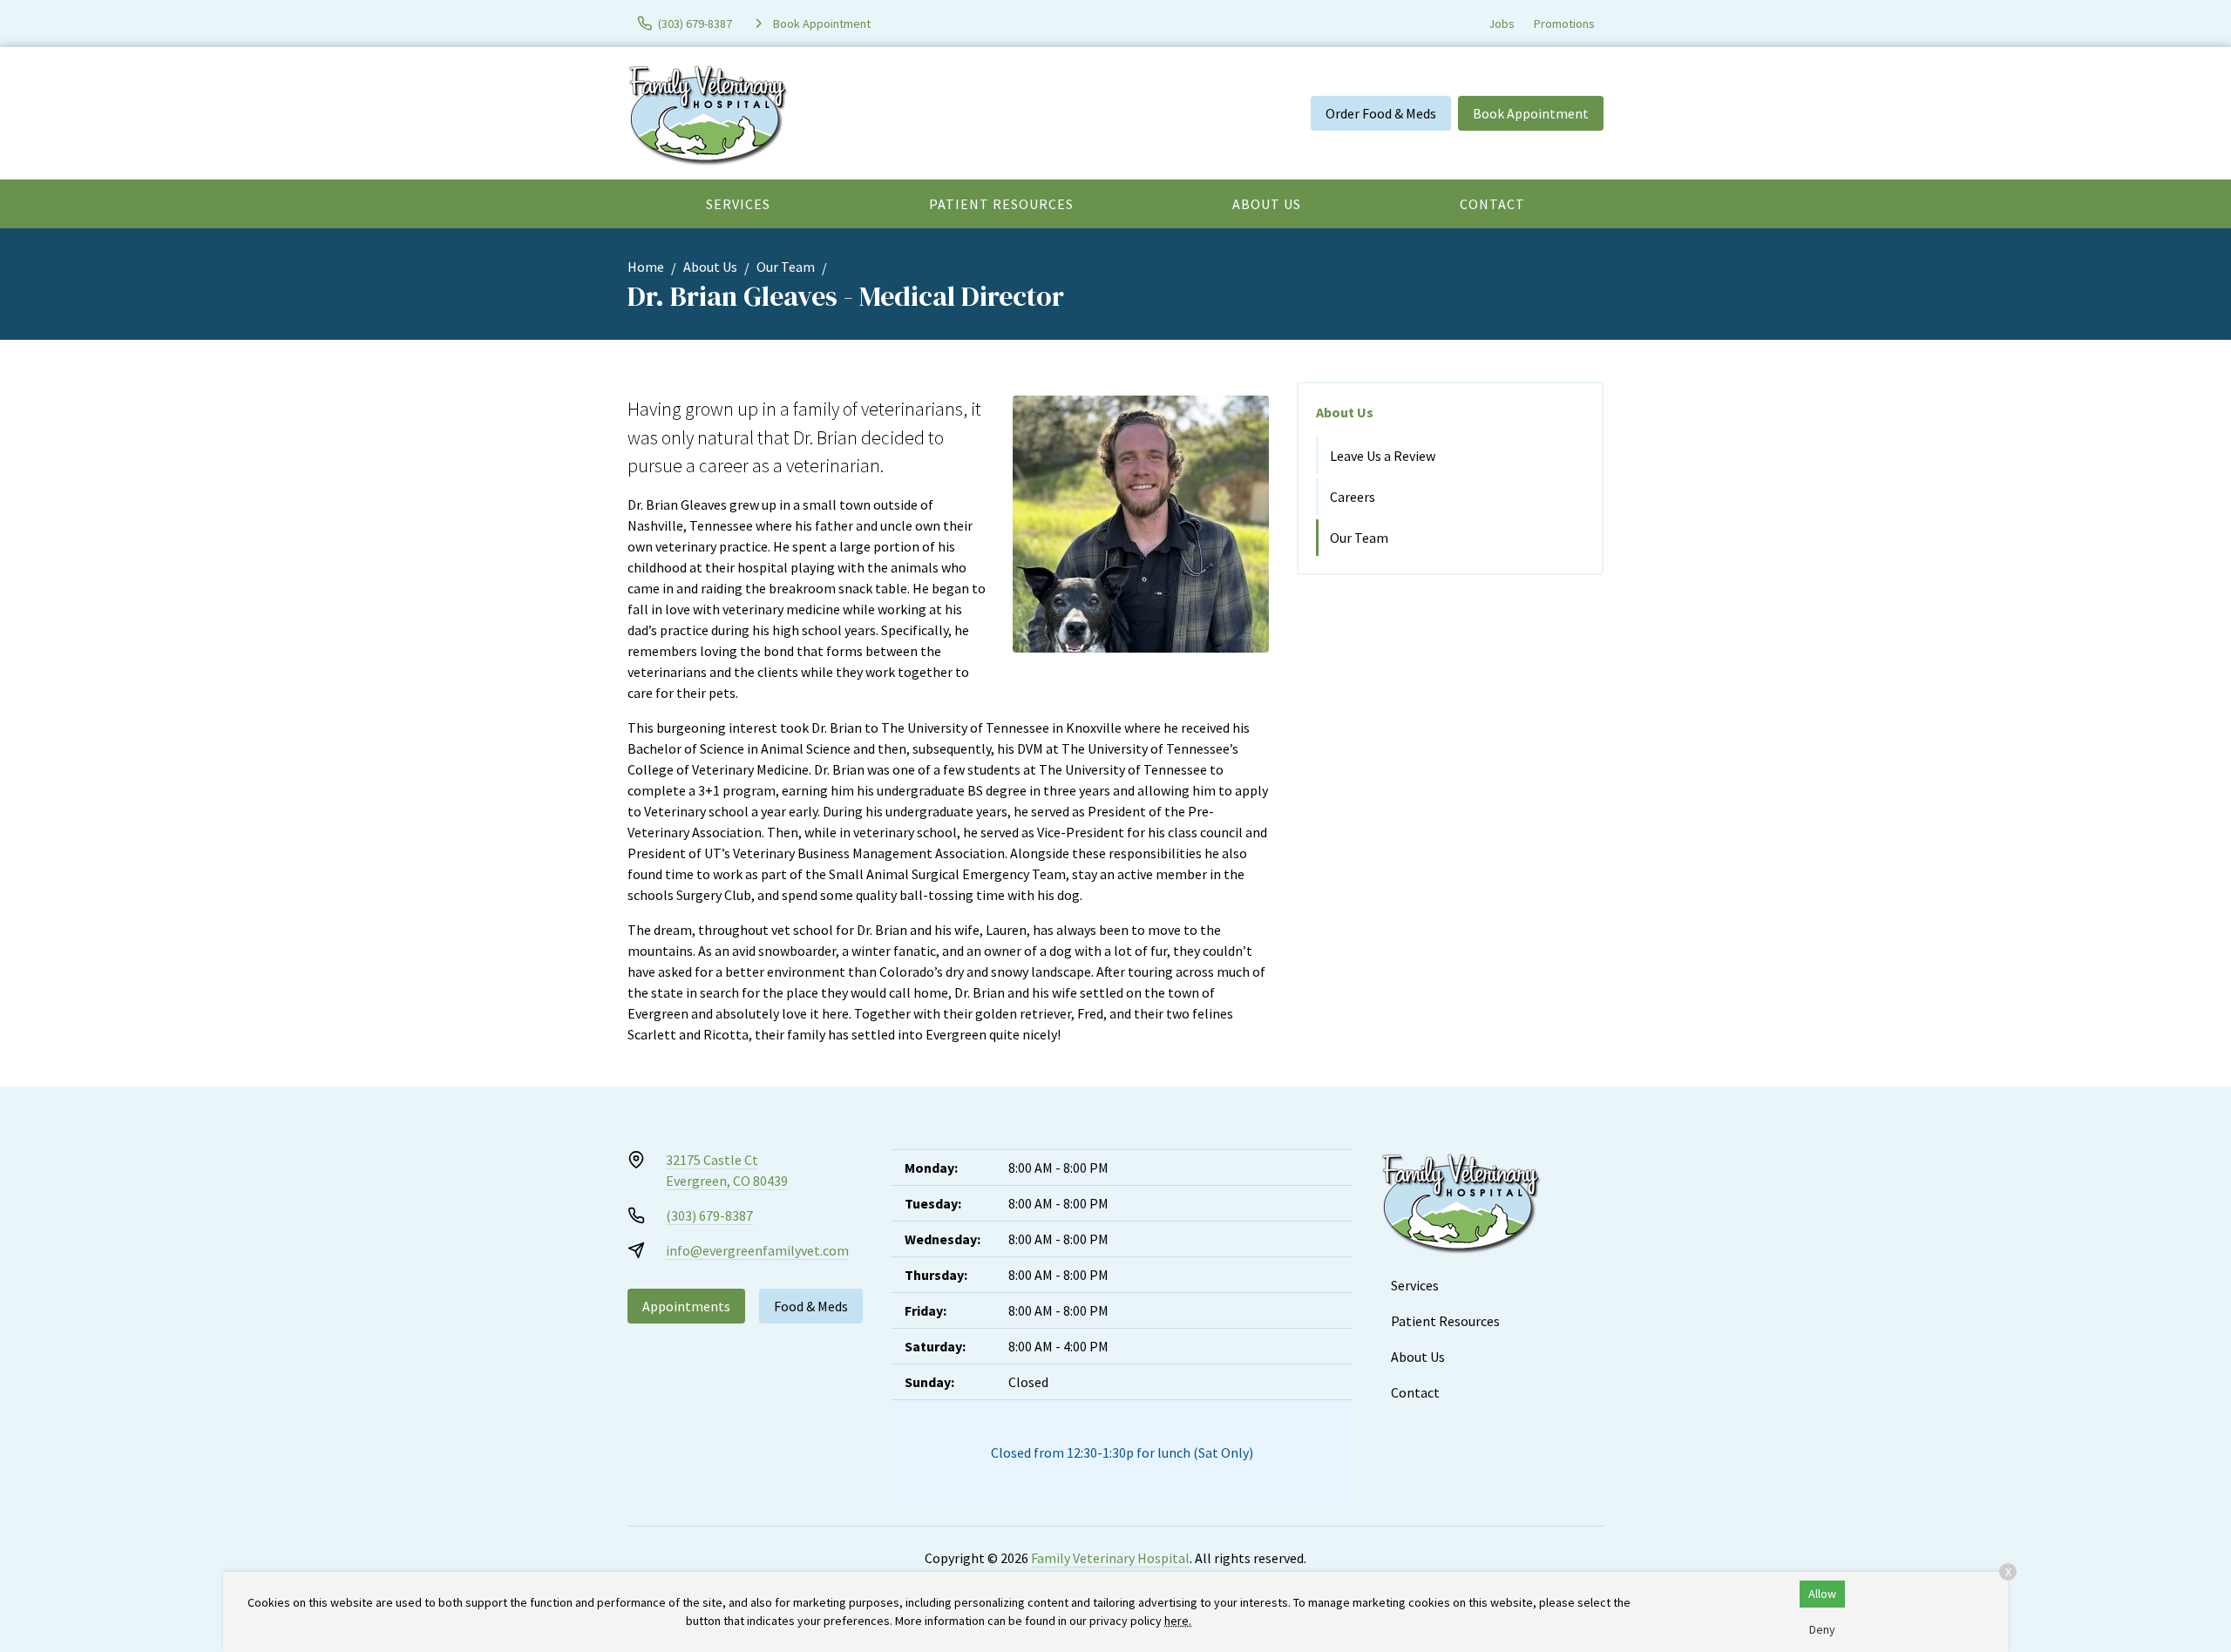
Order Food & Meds (1381, 113)
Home (646, 267)
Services (738, 204)
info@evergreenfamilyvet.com (757, 1250)
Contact (1492, 204)
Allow (1822, 1594)
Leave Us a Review (1383, 456)
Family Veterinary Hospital (1110, 1558)
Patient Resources (1001, 204)
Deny (1822, 1629)
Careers (1353, 497)
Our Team (786, 267)
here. (1178, 1621)
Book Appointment (1531, 113)
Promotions (1564, 24)
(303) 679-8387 (709, 1215)
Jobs (1502, 24)
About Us (1267, 204)
